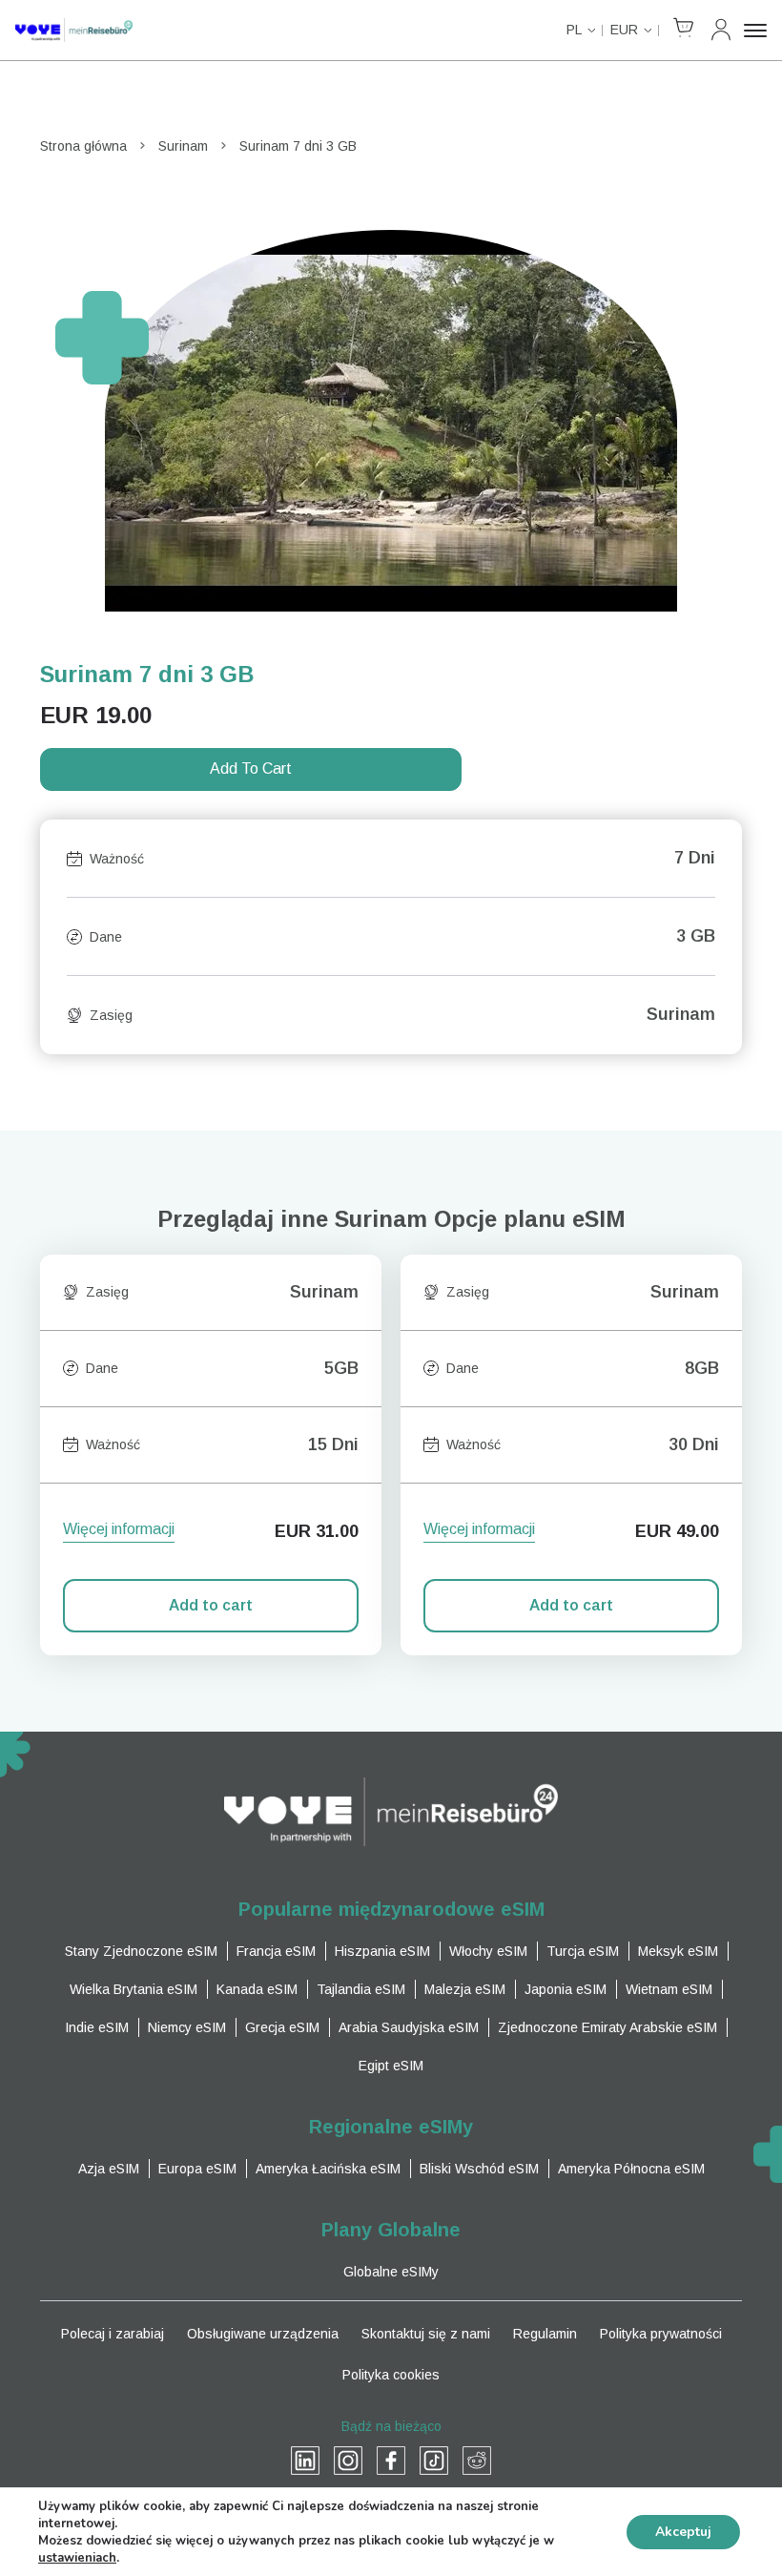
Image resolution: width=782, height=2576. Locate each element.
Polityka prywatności (661, 2334)
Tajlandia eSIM (361, 1989)
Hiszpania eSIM (382, 1951)
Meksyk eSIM (678, 1951)
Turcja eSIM (583, 1951)
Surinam (183, 146)
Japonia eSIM (566, 1989)
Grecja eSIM (282, 2027)
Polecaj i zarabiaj (113, 2334)
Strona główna (83, 146)
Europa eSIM (197, 2169)
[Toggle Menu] (755, 31)
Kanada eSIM (257, 1989)
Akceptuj (683, 2532)
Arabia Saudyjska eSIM (409, 2027)
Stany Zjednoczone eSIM (141, 1951)
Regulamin (545, 2334)
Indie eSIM (97, 2027)
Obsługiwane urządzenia (263, 2334)
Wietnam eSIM (669, 1989)
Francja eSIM (276, 1951)
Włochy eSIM (488, 1951)
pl (574, 30)
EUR (624, 30)
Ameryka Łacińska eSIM (328, 2169)
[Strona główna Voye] (74, 30)
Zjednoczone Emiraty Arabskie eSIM (607, 2027)
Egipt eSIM (391, 2066)
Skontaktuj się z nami (426, 2334)
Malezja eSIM (465, 1989)
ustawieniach (77, 2558)
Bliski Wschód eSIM (479, 2169)
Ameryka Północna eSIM (631, 2169)
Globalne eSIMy (391, 2272)
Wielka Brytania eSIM (134, 1989)
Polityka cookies (391, 2375)
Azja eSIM (109, 2169)
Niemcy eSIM (187, 2027)
